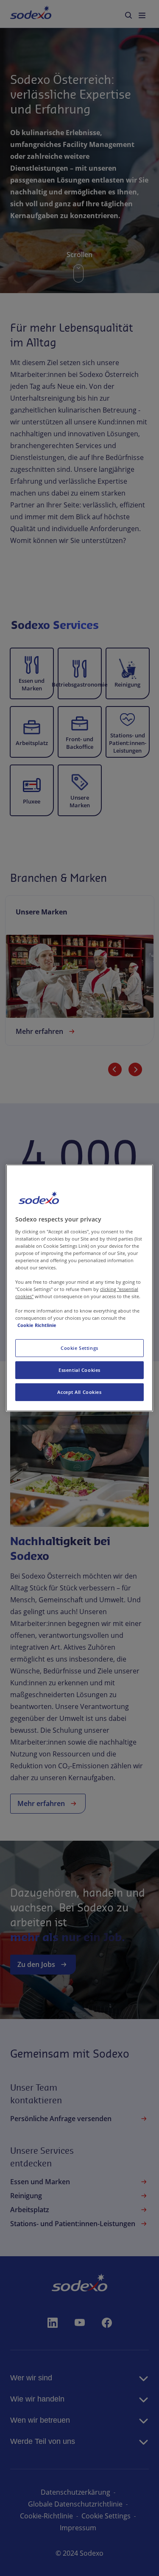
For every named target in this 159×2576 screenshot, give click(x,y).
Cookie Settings (79, 1348)
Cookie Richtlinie (37, 1325)
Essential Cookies (79, 1370)
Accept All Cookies (79, 1392)
